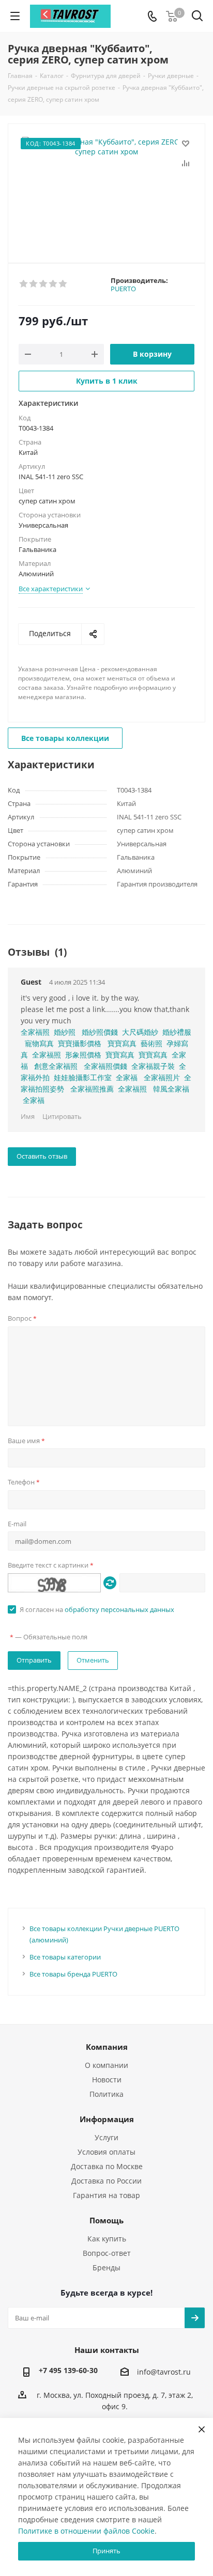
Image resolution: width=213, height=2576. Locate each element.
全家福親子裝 (153, 1066)
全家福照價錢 (105, 1066)
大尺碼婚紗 (140, 1032)
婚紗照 (65, 1032)
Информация (107, 2119)
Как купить (107, 2239)
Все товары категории (65, 1957)
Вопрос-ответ (107, 2253)
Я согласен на (97, 1609)
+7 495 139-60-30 (68, 2370)
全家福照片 (162, 1077)
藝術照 (151, 1043)
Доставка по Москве (107, 2166)
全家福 (127, 1077)
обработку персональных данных (119, 1609)
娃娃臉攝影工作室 (83, 1077)
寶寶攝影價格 (80, 1043)
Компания (107, 2047)
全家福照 (35, 1032)
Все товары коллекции (65, 738)
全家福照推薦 (92, 1089)
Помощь (106, 2220)
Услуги (106, 2137)
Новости (107, 2080)
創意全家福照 (56, 1066)
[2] (34, 284)
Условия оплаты (106, 2152)
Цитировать (62, 1116)
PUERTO (123, 289)
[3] (44, 284)
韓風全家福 (171, 1089)
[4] (54, 284)
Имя (28, 1116)
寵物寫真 (39, 1043)
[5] (63, 284)
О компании (106, 2065)
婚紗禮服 (177, 1032)
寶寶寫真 (122, 1043)
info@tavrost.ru (164, 2372)
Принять (106, 2551)
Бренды (106, 2267)
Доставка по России (106, 2181)
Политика (106, 2094)
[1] (24, 284)
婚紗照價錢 (100, 1032)
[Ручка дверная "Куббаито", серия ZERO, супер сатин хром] (106, 189)
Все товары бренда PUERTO (73, 1974)
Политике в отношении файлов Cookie (86, 2531)
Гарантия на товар (106, 2195)
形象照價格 (83, 1055)
